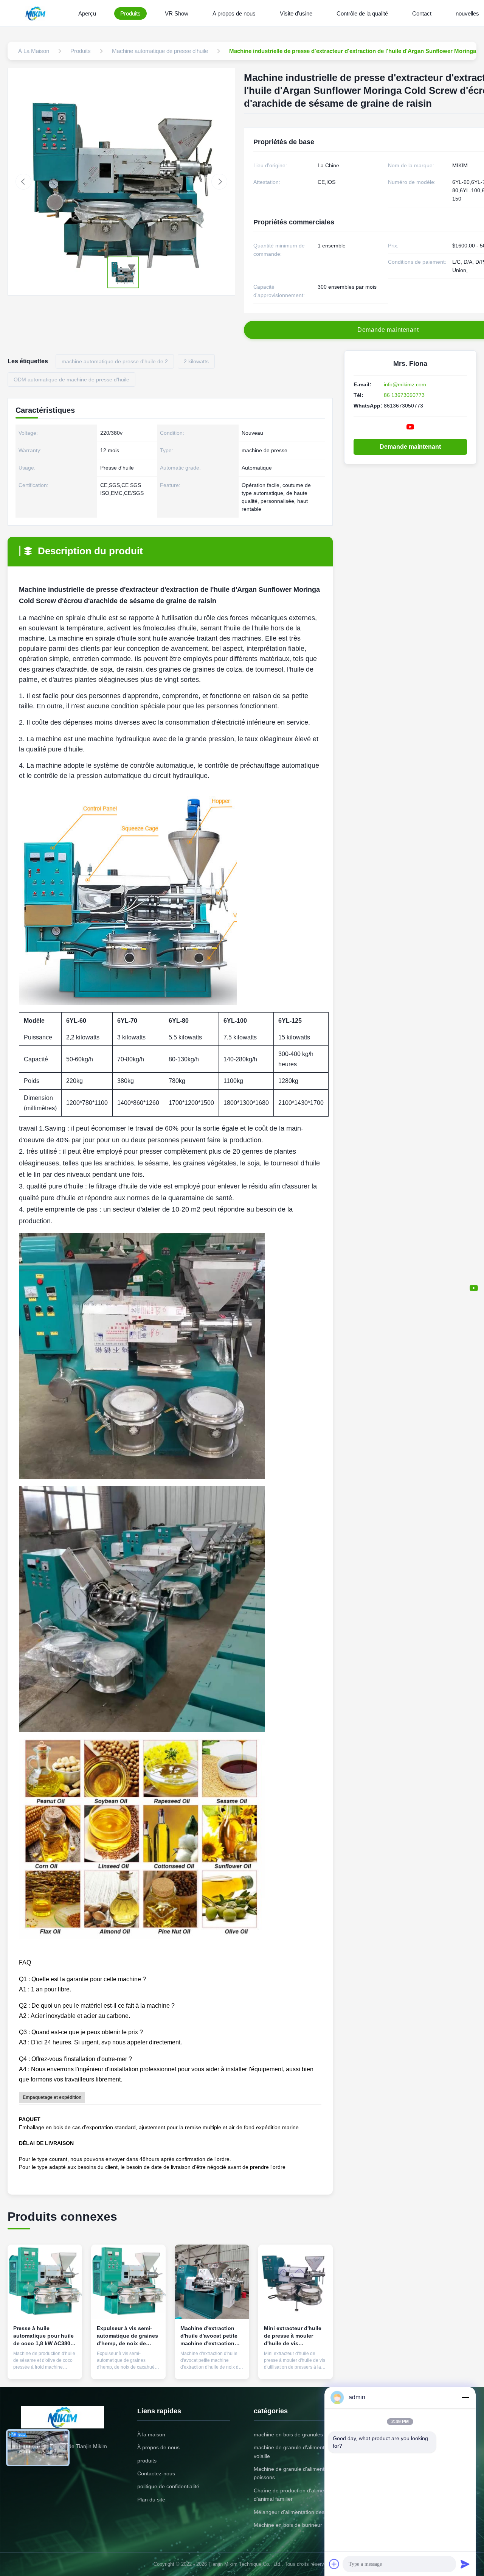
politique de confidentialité (168, 2486)
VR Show (177, 13)
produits (147, 2461)
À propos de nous (158, 2447)
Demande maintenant (410, 447)
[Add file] (334, 2564)
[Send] (465, 2564)
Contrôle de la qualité (362, 13)
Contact (422, 13)
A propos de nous (234, 13)
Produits (130, 13)
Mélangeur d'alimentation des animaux (300, 2512)
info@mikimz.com (405, 384)
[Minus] (465, 2397)
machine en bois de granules (288, 2434)
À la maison (151, 2434)
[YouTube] (474, 1288)
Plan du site (151, 2500)
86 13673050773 (404, 395)
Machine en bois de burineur (288, 2525)
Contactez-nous (156, 2473)
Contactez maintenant (45, 2364)
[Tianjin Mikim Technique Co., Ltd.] (37, 13)
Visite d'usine (296, 13)
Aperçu (87, 13)
